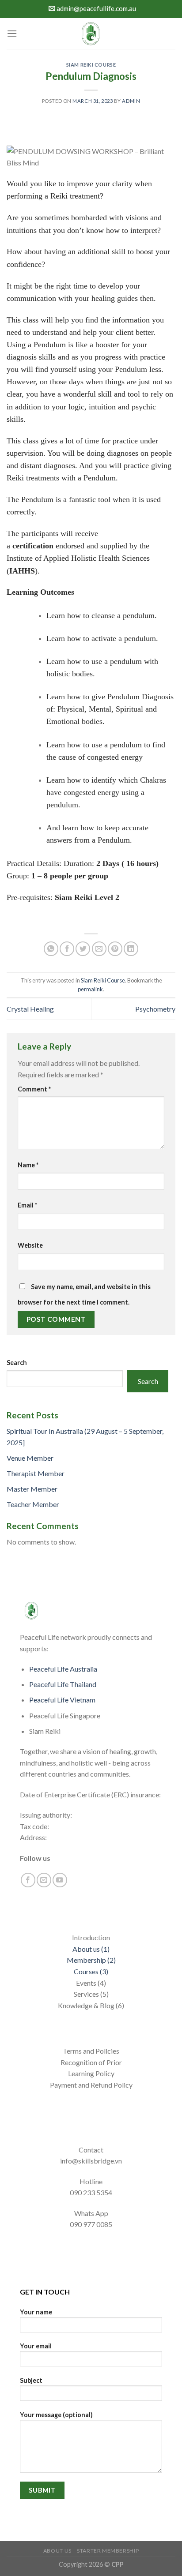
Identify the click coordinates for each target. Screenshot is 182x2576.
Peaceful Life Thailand (63, 1684)
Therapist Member (36, 1473)
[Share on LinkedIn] (131, 949)
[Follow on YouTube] (60, 1880)
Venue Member (30, 1458)
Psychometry (155, 1009)
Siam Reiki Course (91, 65)
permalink (90, 989)
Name (28, 1165)
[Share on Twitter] (83, 949)
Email (27, 1205)
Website (30, 1245)
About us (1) (91, 1949)
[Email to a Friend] (99, 949)
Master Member (32, 1489)
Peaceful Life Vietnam (62, 1700)
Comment (34, 1089)
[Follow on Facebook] (28, 1880)
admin (131, 101)
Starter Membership (108, 2551)
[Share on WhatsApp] (51, 949)
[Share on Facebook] (67, 949)
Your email (36, 2346)
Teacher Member (33, 1504)
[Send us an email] (44, 1880)
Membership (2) (91, 1960)
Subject (31, 2380)
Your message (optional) (56, 2415)
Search (17, 1363)
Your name (36, 2312)
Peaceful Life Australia (63, 1669)
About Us (57, 2551)
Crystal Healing (30, 1009)
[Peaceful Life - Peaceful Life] (91, 34)
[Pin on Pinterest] (115, 949)
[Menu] (12, 33)
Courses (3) (91, 1971)
